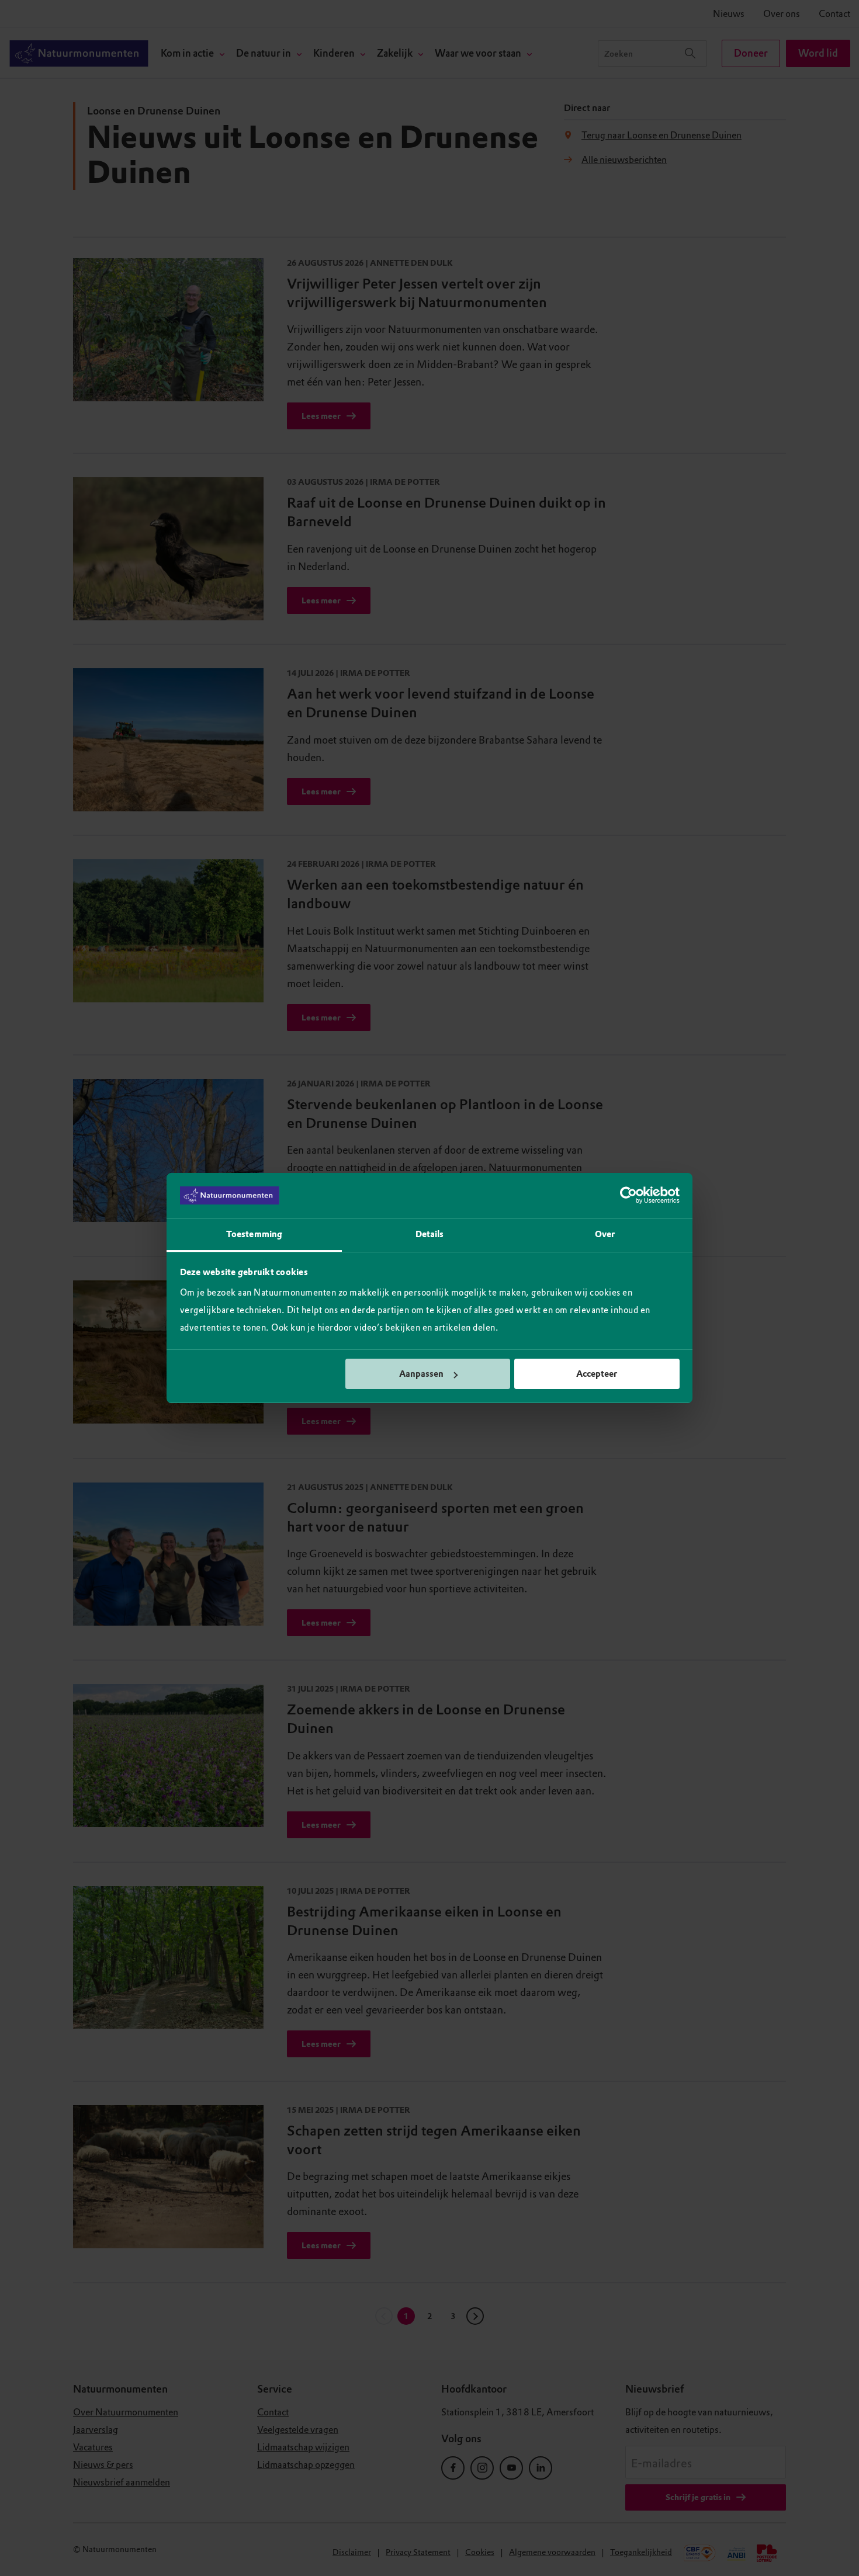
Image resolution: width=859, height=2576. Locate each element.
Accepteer (597, 1374)
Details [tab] (430, 1234)
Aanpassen (421, 1374)
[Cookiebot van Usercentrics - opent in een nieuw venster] (628, 1196)
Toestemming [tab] (254, 1234)
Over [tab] (605, 1234)
